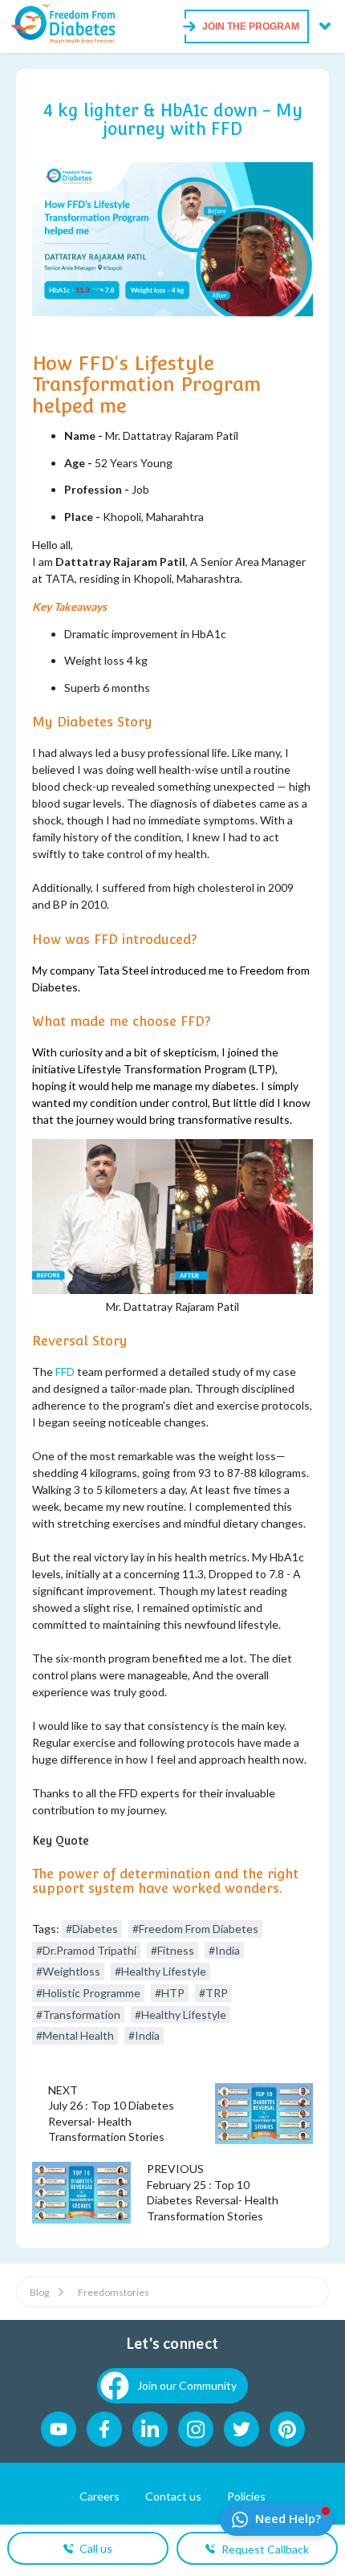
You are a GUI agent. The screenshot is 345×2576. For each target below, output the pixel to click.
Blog (39, 2292)
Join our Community (187, 2385)
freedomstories (114, 2292)
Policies (246, 2496)
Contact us (173, 2496)
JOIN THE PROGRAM (251, 26)
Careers (99, 2496)
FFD (65, 1371)
